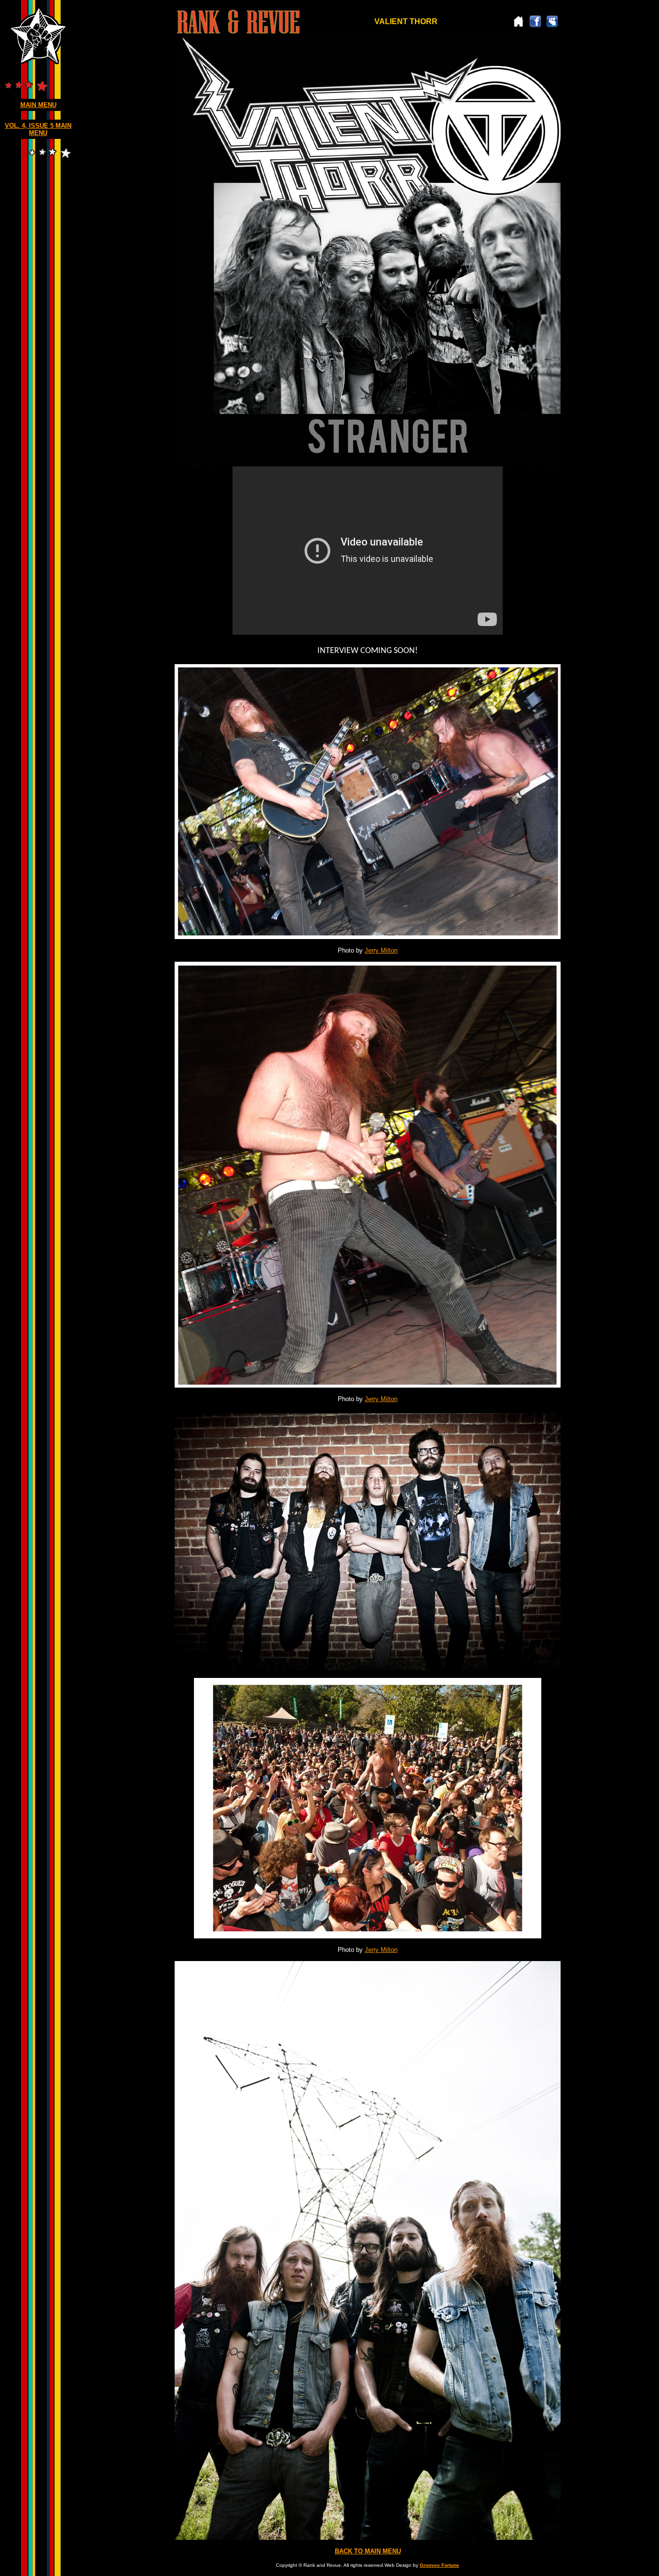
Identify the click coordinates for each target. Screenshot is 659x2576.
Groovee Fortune (439, 2565)
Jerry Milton (381, 950)
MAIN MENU (38, 105)
